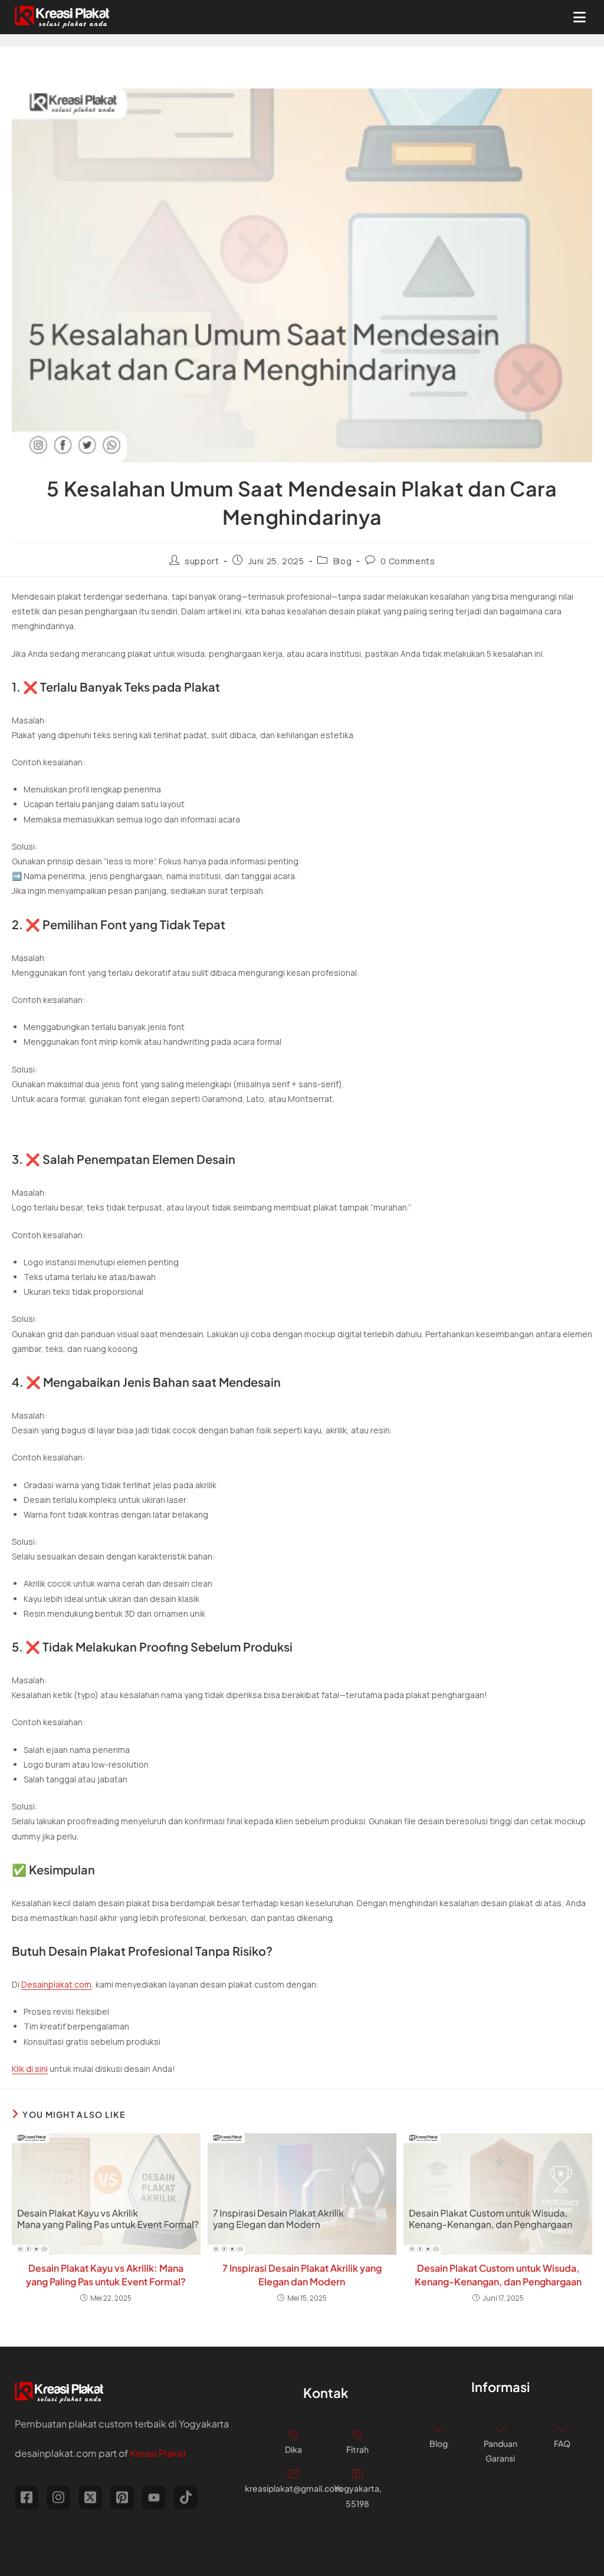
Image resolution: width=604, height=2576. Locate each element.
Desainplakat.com (56, 1984)
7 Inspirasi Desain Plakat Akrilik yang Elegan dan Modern (302, 2274)
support (202, 561)
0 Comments (408, 561)
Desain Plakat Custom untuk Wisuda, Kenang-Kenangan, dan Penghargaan (498, 2274)
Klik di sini (30, 2069)
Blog (342, 561)
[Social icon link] (27, 2498)
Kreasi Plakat (158, 2453)
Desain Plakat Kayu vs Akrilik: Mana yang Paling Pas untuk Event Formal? (106, 2274)
